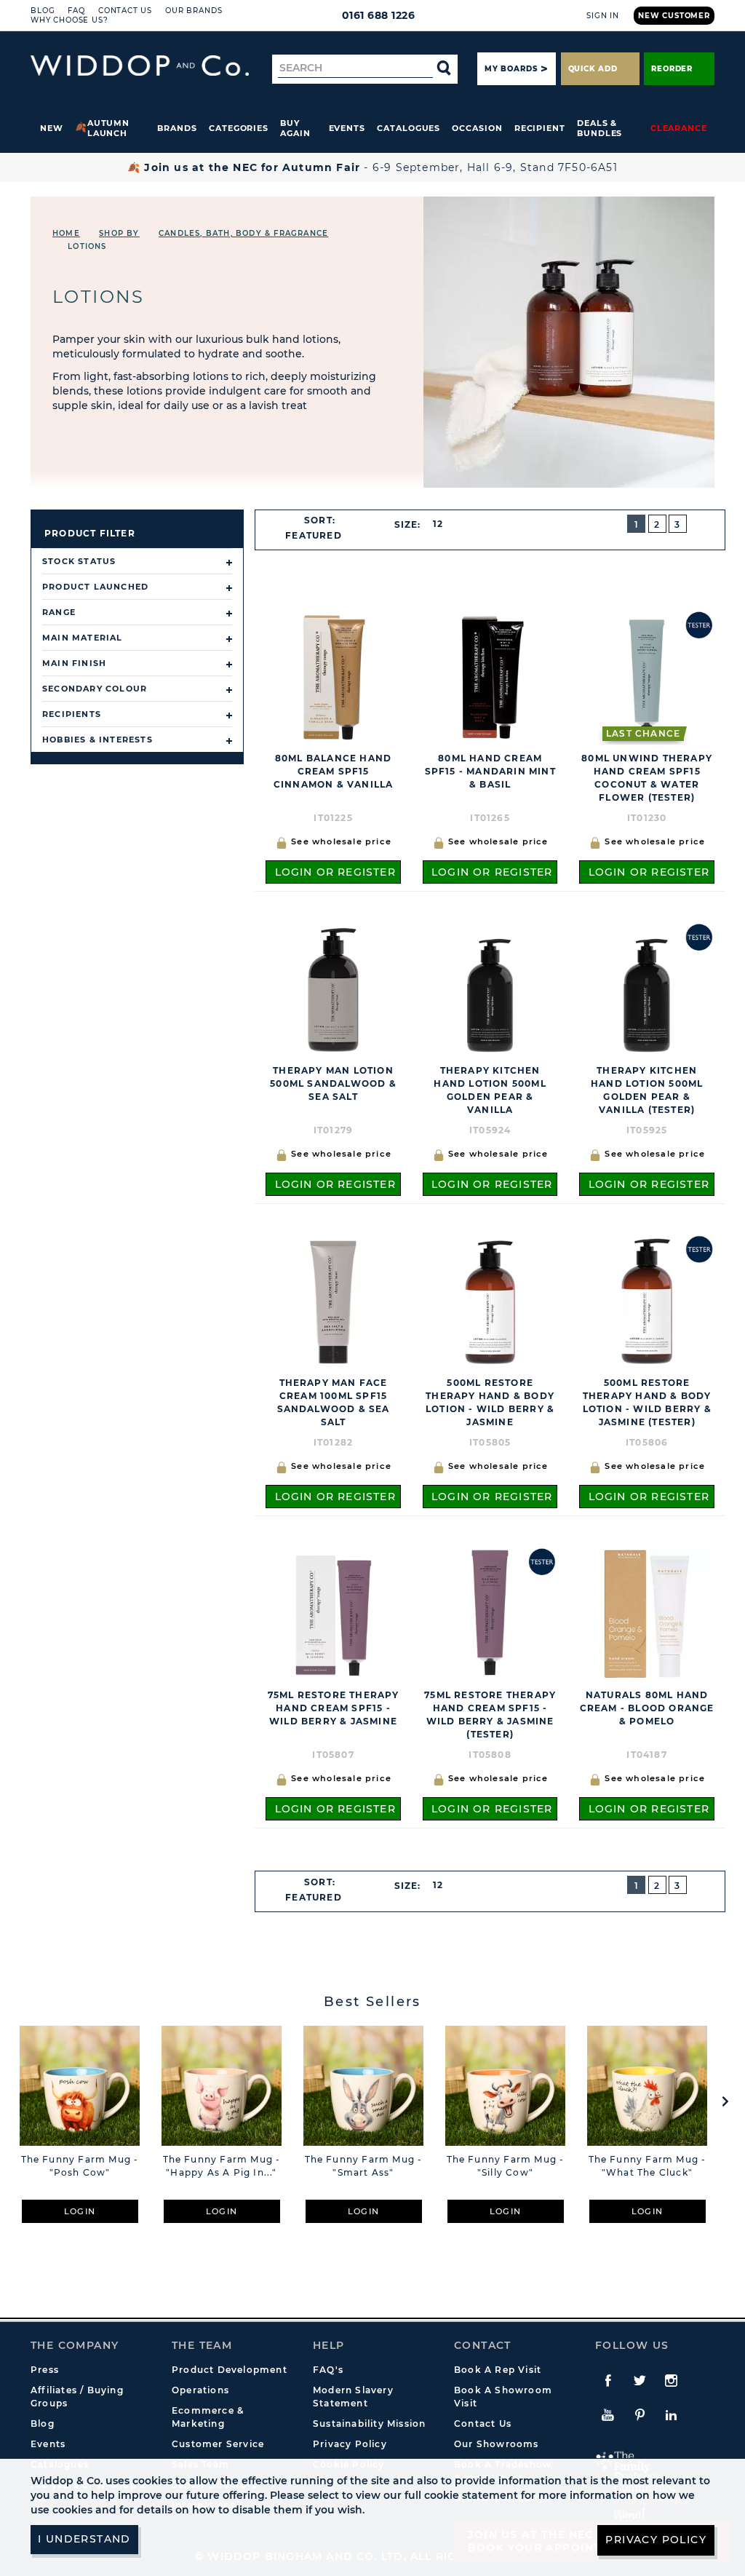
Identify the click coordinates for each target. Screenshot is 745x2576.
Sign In (603, 16)
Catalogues (409, 128)
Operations (200, 2390)
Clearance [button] (679, 128)
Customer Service (218, 2444)
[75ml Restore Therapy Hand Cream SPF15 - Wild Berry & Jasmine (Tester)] (490, 1613)
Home (66, 233)
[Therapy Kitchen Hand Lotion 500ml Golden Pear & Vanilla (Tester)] (647, 989)
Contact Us (125, 11)
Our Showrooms (497, 2444)
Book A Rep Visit (498, 2370)
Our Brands (194, 11)
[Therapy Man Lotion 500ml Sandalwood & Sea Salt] (333, 989)
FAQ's (328, 2370)
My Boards (511, 69)
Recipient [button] (540, 128)
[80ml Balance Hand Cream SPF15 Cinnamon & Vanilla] (333, 677)
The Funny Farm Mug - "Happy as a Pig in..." (222, 2166)
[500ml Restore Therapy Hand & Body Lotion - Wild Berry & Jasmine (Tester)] (647, 1301)
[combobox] (320, 536)
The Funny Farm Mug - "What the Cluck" (648, 2166)
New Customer (674, 16)
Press (45, 2370)
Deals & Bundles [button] (599, 128)
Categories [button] (239, 128)
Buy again (295, 128)
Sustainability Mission (369, 2424)
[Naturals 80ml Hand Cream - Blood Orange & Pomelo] (647, 1613)
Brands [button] (177, 128)
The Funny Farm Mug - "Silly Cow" (506, 2166)
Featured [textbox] (314, 535)
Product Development (230, 2370)
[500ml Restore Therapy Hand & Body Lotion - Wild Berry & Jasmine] (490, 1301)
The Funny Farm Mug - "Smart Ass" (364, 2166)
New (52, 128)
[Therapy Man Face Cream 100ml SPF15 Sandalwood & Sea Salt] (333, 1301)
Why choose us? (69, 20)
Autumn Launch (109, 128)
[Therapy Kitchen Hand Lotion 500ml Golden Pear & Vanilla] (490, 989)
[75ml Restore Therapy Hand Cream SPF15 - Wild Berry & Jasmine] (333, 1613)
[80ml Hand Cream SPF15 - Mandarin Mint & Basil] (490, 677)
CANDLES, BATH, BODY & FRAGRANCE (243, 233)
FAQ (76, 11)
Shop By (119, 233)
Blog (43, 11)
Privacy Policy (350, 2444)
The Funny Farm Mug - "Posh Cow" (80, 2166)
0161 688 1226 (379, 15)
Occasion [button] (477, 128)
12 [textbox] (438, 524)
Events (347, 128)
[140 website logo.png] (140, 66)
